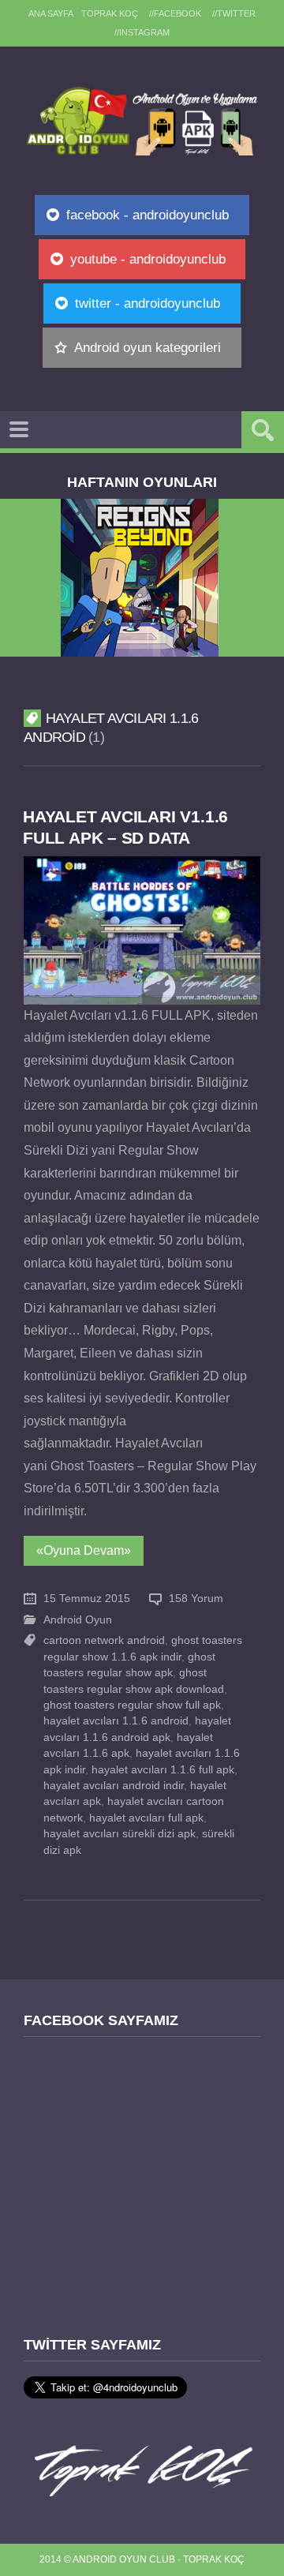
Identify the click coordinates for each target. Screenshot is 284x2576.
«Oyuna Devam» (84, 1550)
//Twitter (234, 13)
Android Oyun (78, 1620)
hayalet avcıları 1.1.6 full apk (163, 1770)
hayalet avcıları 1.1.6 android (116, 1721)
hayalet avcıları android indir (114, 1786)
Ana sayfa (51, 13)
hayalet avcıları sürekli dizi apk (120, 1834)
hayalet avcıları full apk (146, 1818)
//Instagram (142, 32)
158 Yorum (196, 1599)
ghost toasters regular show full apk (132, 1705)
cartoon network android (104, 1640)
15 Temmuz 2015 (87, 1599)
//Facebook (175, 13)
